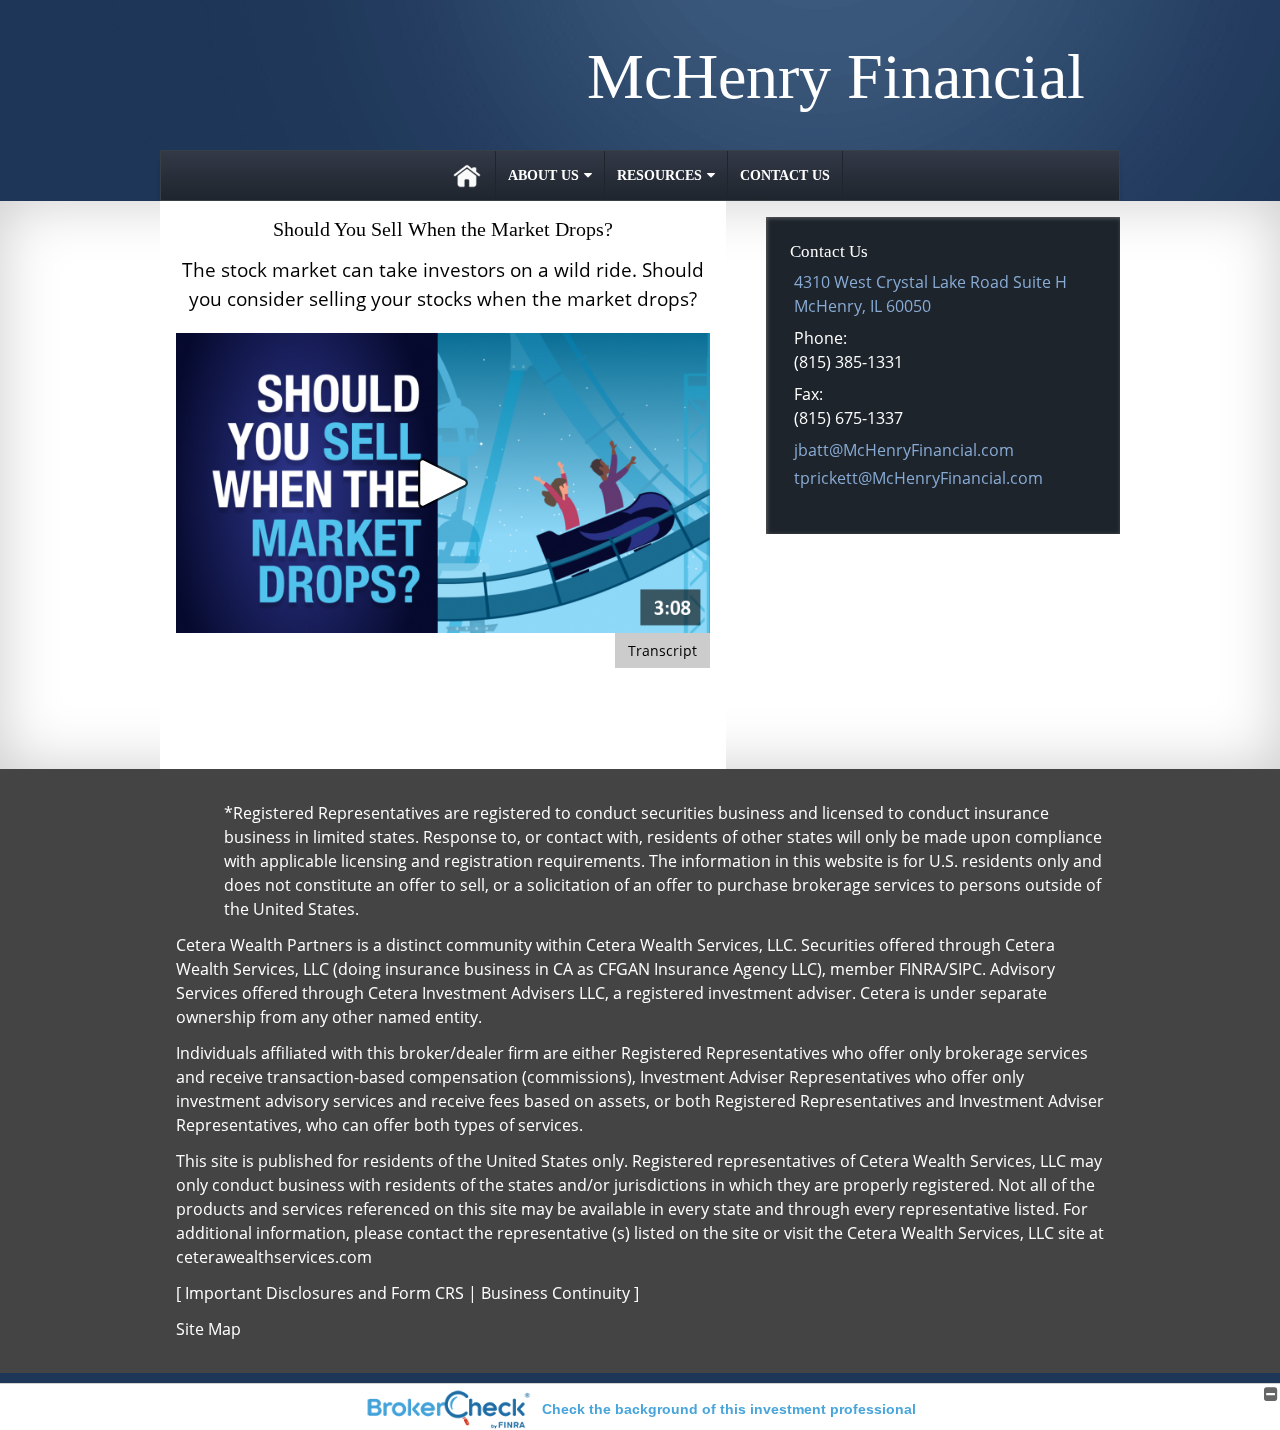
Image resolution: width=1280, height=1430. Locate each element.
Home (467, 175)
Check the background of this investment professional (729, 1409)
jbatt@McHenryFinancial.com (904, 450)
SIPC (965, 969)
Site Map (208, 1329)
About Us (543, 175)
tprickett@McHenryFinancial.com (918, 478)
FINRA (921, 969)
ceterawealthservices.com (274, 1257)
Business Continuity (555, 1293)
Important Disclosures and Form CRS (324, 1293)
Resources (659, 175)
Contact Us (785, 175)
